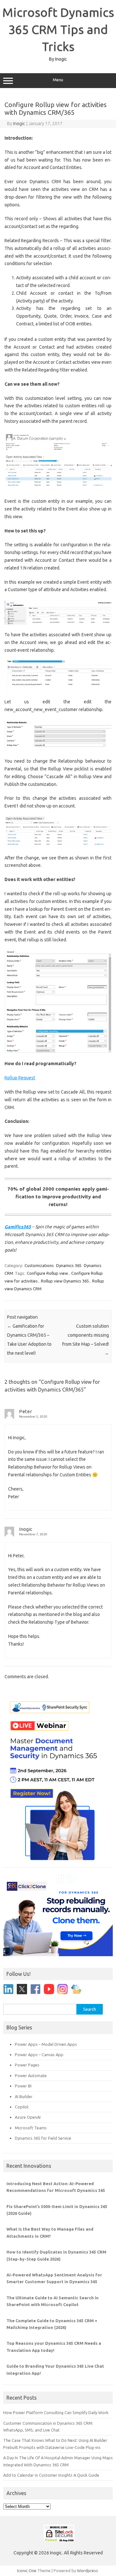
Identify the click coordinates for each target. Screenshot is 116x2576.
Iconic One (27, 2571)
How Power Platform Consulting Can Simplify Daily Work (56, 2413)
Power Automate (31, 2076)
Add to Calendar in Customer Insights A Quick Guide (51, 2475)
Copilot (22, 2107)
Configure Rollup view (47, 1273)
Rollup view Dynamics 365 (65, 1281)
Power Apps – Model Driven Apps (46, 2044)
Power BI (23, 2086)
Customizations (39, 1265)
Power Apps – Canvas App (39, 2055)
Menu (58, 80)
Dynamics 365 (69, 1265)
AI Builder (24, 2096)
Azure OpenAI (28, 2117)
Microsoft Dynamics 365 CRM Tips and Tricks (58, 29)
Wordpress (87, 2571)
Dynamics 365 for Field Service (43, 2138)
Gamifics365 (18, 1227)
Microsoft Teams (31, 2128)
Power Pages (27, 2065)
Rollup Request (20, 1078)
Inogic (19, 124)
